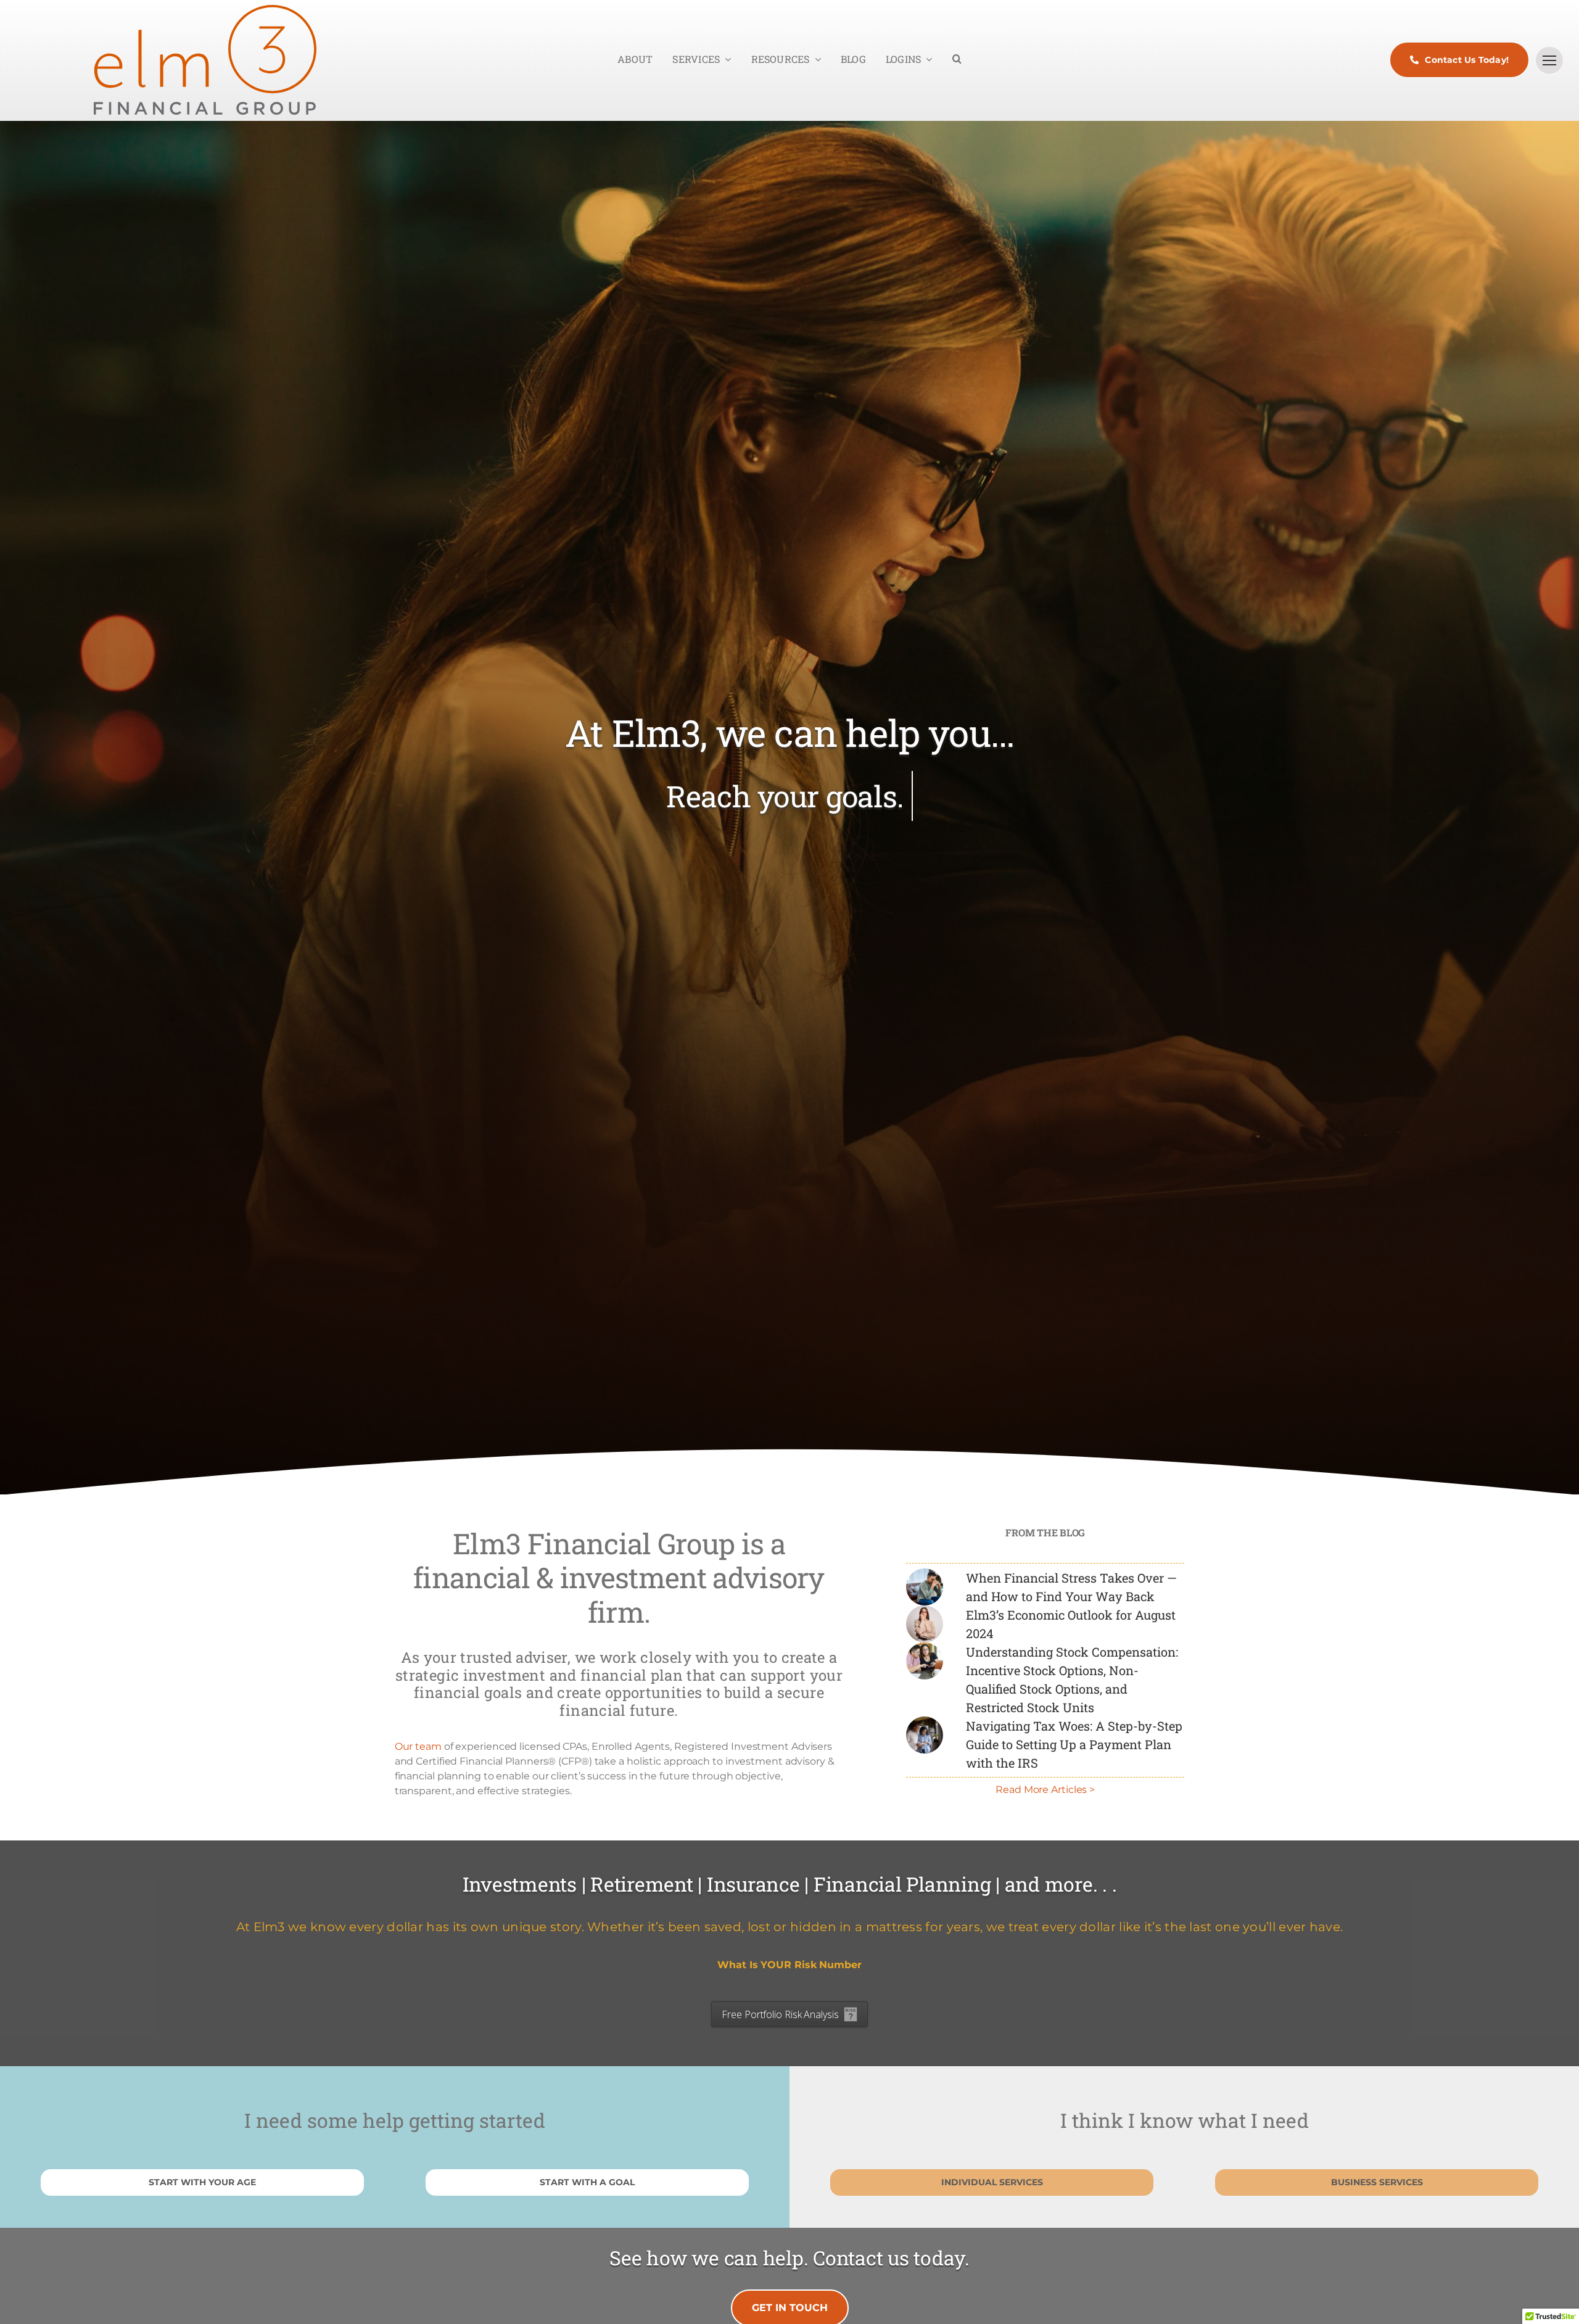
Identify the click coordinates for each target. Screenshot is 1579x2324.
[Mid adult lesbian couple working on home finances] (925, 1647)
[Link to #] (1549, 60)
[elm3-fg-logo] (205, 10)
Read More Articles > (1045, 1790)
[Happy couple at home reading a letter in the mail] (925, 1721)
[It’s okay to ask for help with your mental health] (925, 1573)
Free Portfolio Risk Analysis (780, 2014)
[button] (957, 60)
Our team (418, 1746)
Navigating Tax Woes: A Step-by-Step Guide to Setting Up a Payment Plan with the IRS (1074, 1744)
